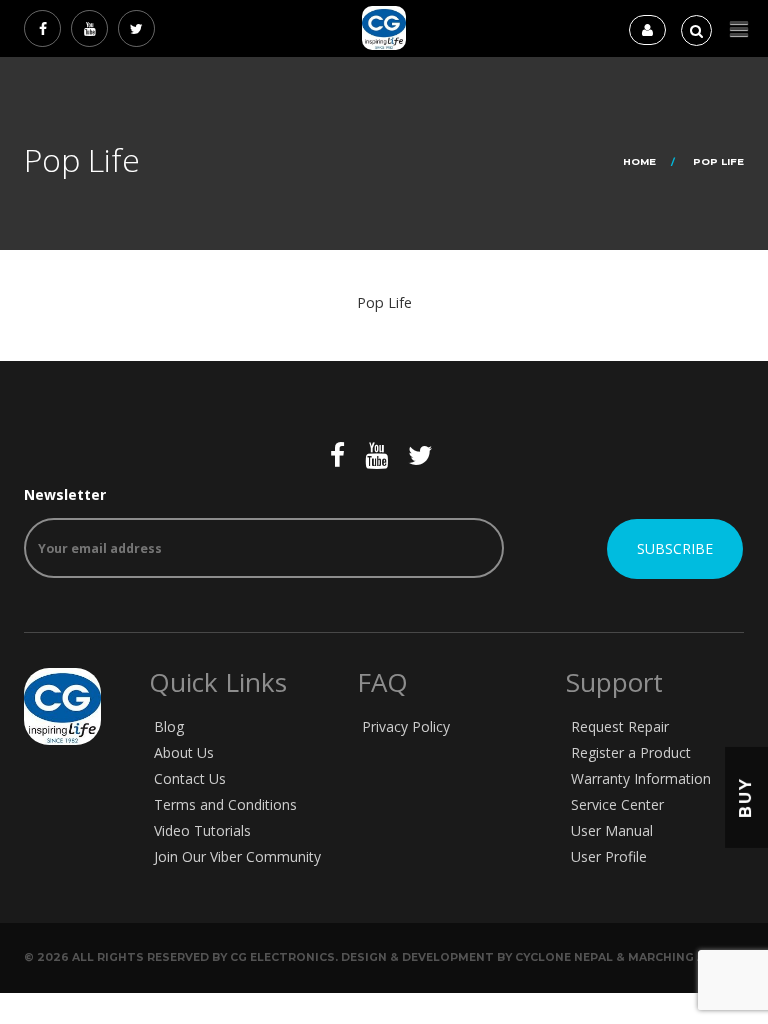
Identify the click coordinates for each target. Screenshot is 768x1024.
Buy (745, 797)
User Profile (609, 856)
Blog (169, 726)
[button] (739, 29)
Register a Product (631, 752)
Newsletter (65, 494)
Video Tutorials (202, 830)
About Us (184, 752)
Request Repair (620, 726)
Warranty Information (641, 778)
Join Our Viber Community (237, 856)
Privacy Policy (406, 726)
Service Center (617, 804)
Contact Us (190, 778)
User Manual (612, 830)
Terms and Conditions (225, 804)
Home (639, 161)
